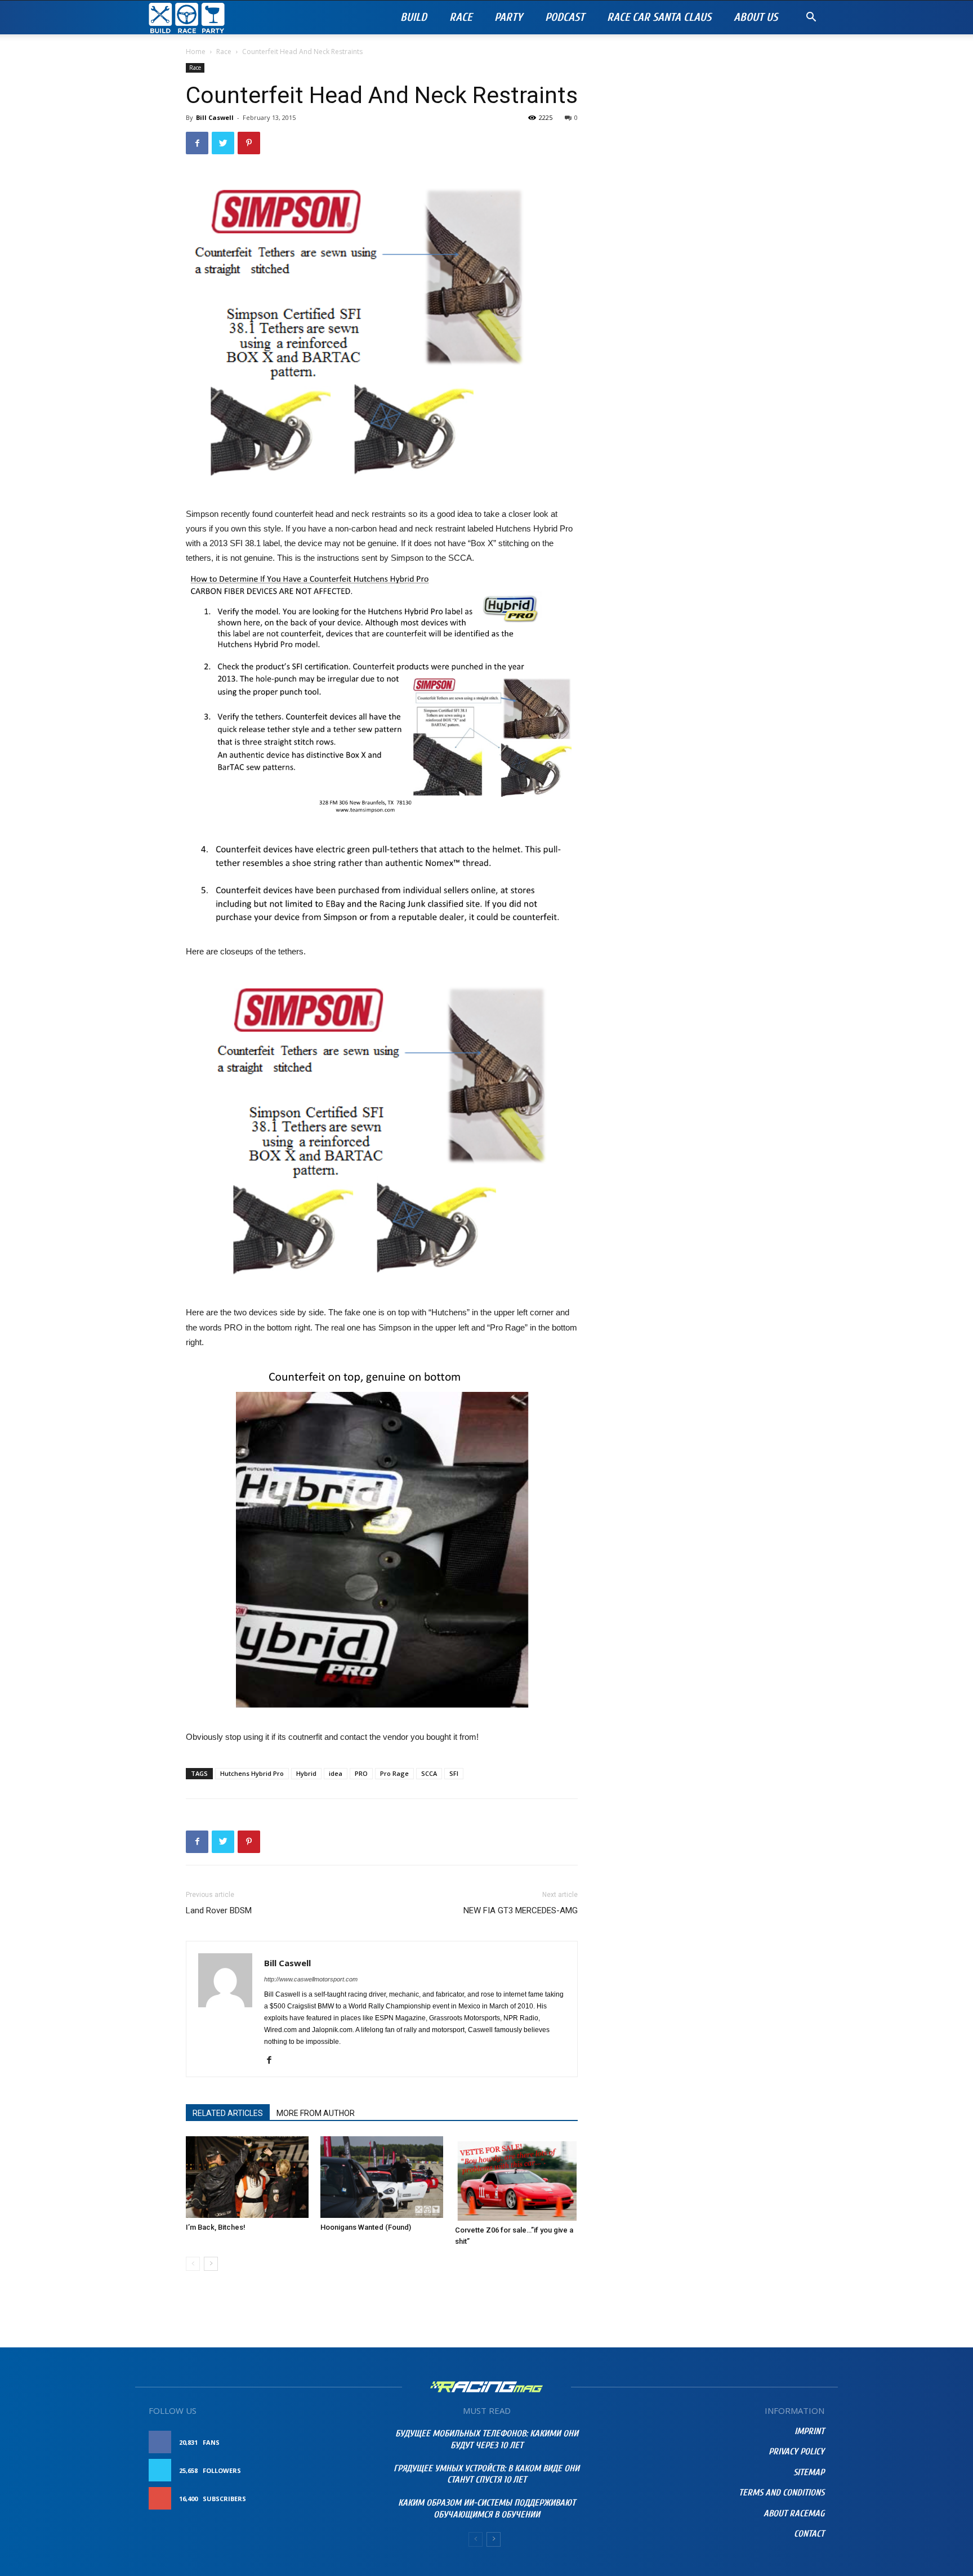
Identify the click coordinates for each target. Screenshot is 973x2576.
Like (349, 2442)
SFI (454, 1773)
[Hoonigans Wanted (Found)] (382, 2177)
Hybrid (306, 1773)
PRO (361, 1773)
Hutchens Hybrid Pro (252, 1773)
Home (196, 52)
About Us (756, 17)
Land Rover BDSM (219, 1910)
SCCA (429, 1773)
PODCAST (565, 17)
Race (461, 17)
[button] (811, 18)
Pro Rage (394, 1773)
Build (414, 17)
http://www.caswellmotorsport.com (311, 1979)
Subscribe (338, 2499)
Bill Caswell (215, 117)
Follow (343, 2470)
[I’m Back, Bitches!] (247, 2177)
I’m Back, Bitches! (216, 2227)
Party (508, 17)
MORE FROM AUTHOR (316, 2113)
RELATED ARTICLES (228, 2113)
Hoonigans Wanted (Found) (366, 2227)
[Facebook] (273, 2061)
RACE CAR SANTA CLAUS (659, 17)
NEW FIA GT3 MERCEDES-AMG (521, 1910)
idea (336, 1773)
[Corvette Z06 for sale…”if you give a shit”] (516, 2178)
